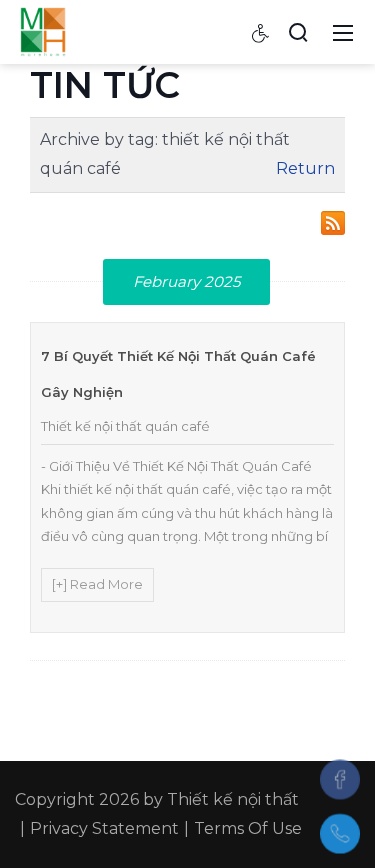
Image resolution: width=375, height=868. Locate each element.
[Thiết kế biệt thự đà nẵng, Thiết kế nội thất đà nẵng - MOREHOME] (43, 31)
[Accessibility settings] (261, 32)
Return (305, 168)
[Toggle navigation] (343, 32)
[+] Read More (97, 584)
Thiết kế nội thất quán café (125, 426)
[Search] (298, 32)
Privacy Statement (104, 828)
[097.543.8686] (340, 834)
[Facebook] (340, 779)
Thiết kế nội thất (233, 799)
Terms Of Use (248, 828)
